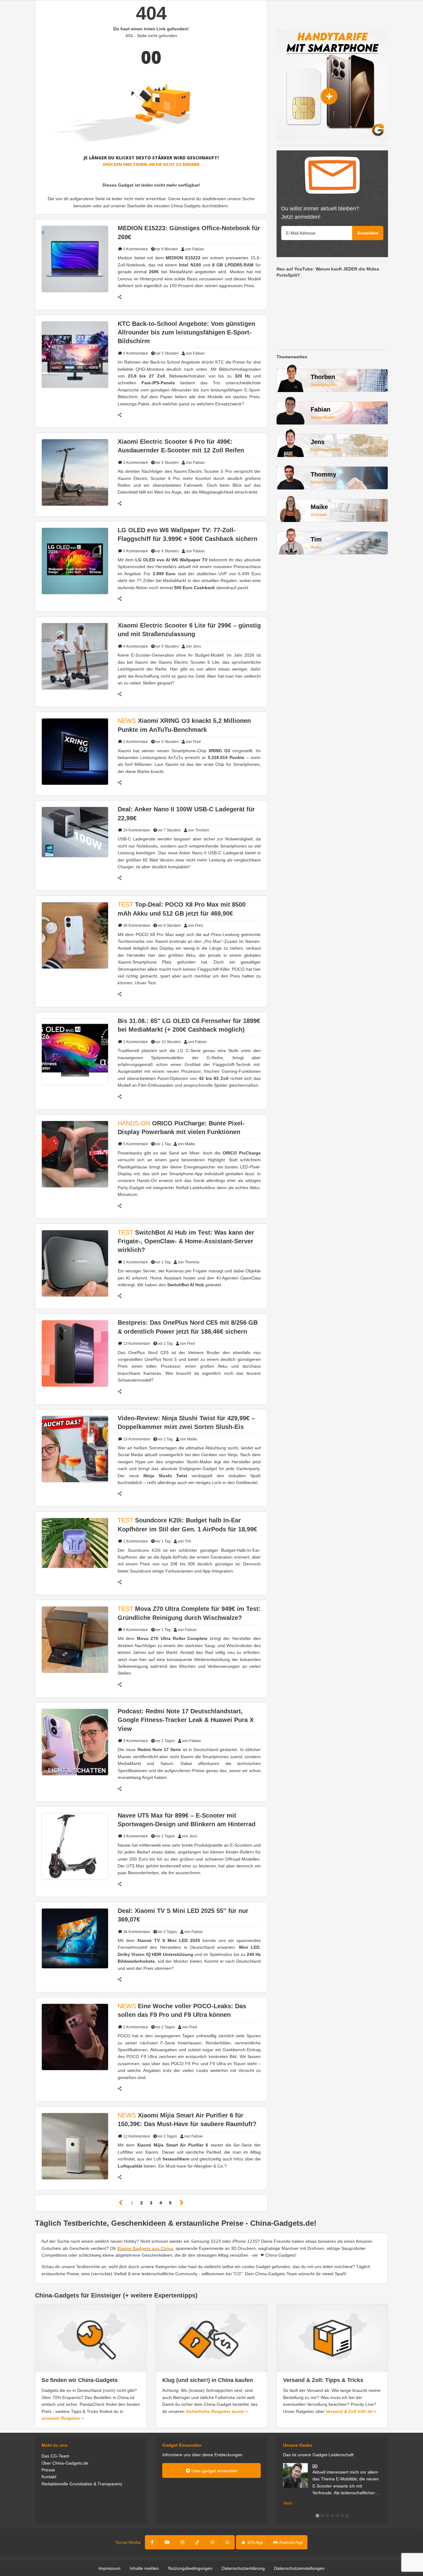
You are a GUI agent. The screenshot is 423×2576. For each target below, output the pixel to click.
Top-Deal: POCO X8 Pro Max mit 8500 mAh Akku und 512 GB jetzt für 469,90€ (182, 909)
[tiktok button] (197, 2542)
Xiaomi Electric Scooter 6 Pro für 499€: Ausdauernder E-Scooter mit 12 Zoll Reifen (181, 446)
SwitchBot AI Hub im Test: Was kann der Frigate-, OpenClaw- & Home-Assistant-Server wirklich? (186, 1241)
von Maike (186, 1144)
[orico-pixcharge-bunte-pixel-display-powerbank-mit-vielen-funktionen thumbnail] (75, 1154)
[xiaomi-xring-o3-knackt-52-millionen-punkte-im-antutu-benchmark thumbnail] (75, 751)
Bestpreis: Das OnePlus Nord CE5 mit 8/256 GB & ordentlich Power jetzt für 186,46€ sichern (188, 1327)
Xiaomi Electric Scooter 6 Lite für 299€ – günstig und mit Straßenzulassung (189, 630)
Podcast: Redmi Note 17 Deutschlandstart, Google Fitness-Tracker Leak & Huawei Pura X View (186, 1720)
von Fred (193, 742)
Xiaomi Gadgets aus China (145, 2248)
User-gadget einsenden (214, 2471)
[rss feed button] (227, 2542)
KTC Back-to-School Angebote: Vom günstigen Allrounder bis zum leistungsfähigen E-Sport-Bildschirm (186, 332)
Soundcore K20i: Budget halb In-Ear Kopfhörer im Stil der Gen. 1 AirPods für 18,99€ (187, 1525)
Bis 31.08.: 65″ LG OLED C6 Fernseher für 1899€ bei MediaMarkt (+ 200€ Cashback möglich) (189, 1025)
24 (136, 830)
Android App (290, 2542)
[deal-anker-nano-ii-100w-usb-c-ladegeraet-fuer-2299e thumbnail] (75, 832)
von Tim (184, 1541)
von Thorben (199, 830)
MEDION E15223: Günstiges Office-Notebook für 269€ (189, 232)
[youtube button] (167, 2542)
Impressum (109, 2568)
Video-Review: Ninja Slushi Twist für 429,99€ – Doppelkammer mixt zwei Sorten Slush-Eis (186, 1422)
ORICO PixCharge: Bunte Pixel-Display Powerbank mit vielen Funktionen (181, 1128)
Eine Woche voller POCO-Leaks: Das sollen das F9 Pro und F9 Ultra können (182, 2010)
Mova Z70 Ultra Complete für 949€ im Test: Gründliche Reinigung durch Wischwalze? (189, 1613)
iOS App (255, 2542)
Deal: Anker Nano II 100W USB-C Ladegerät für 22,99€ (186, 813)
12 (136, 2136)
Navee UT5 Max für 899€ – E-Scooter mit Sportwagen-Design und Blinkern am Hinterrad (187, 1820)
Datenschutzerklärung (243, 2568)
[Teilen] (123, 297)
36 (136, 926)
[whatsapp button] (212, 2542)
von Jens (193, 646)
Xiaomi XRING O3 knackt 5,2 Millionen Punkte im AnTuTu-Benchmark (184, 725)
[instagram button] (182, 2542)
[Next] (182, 2203)
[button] (317, 2516)
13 (136, 1344)
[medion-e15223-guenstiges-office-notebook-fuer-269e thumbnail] (75, 259)
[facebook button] (153, 2542)
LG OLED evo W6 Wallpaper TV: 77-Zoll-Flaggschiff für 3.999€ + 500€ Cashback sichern (188, 534)
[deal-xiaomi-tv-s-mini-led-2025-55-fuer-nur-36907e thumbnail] (75, 1938)
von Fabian (195, 249)
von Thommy (189, 1262)
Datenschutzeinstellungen (299, 2568)
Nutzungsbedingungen (190, 2568)
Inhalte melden (144, 2568)
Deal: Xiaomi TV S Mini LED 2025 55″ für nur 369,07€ (183, 1915)
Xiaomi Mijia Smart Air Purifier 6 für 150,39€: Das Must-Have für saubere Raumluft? (187, 2120)
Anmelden (368, 233)
